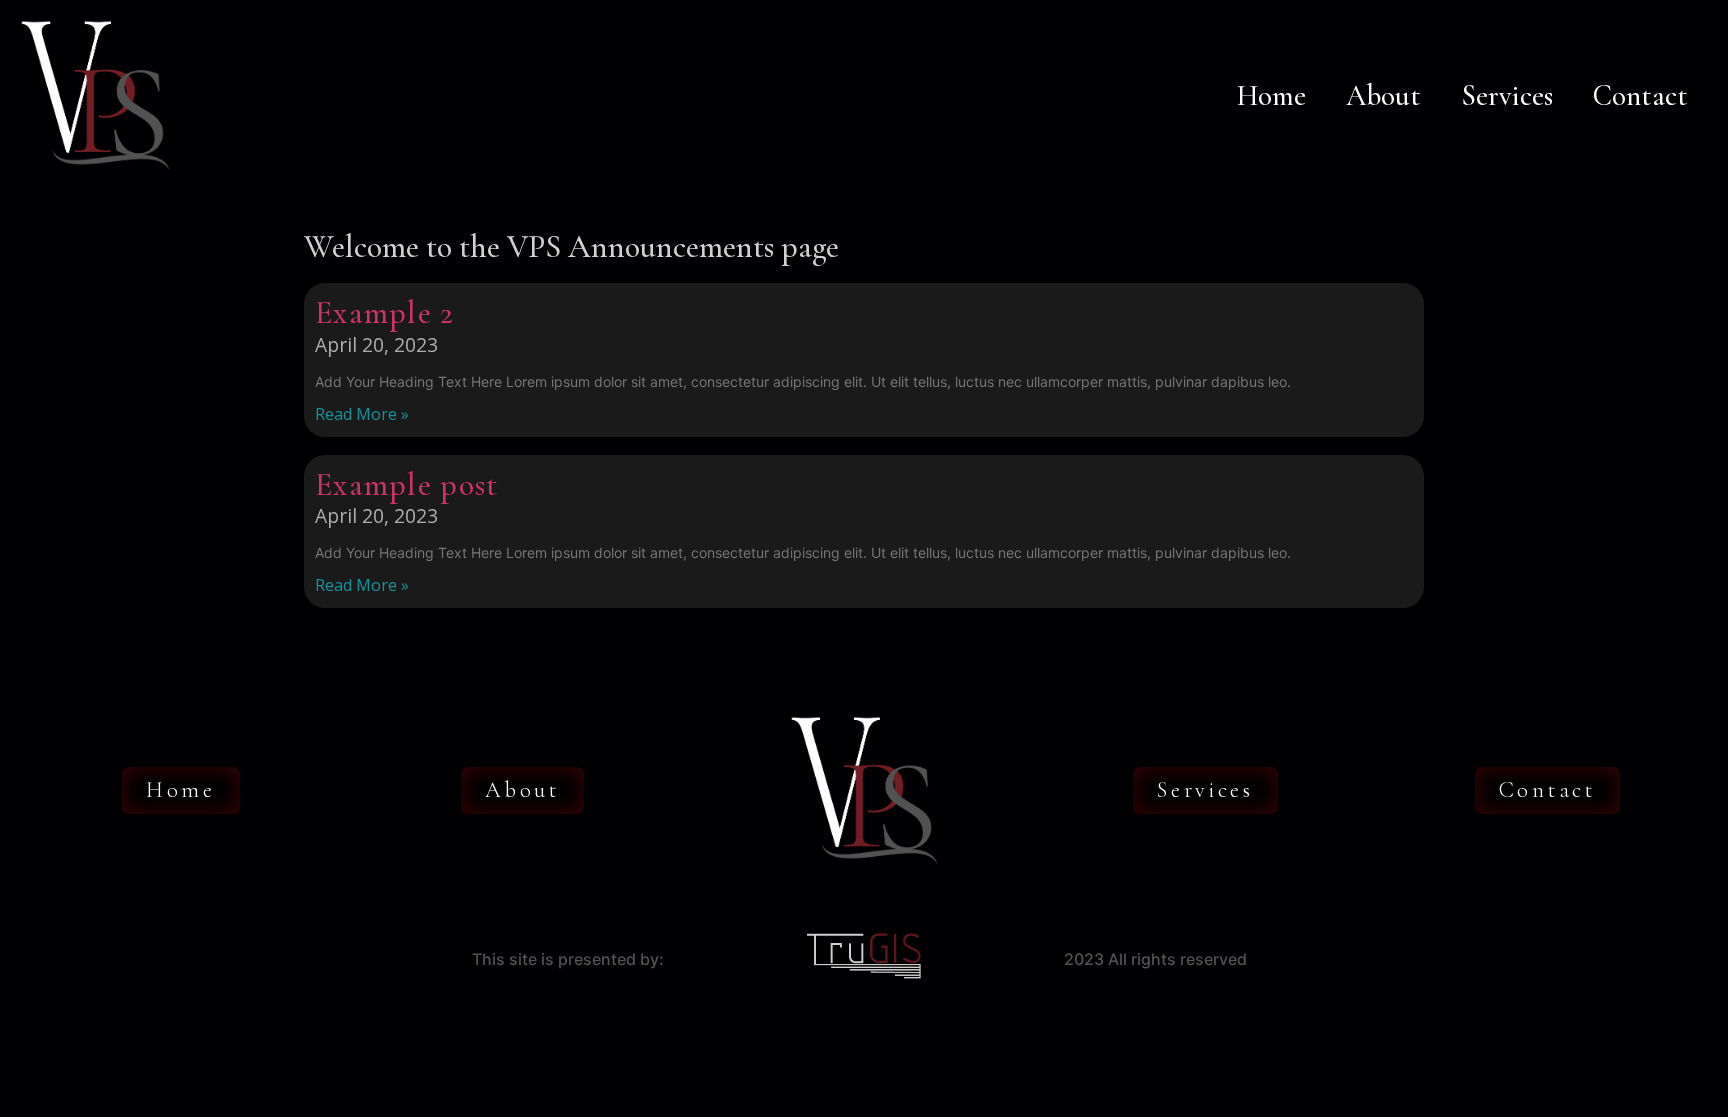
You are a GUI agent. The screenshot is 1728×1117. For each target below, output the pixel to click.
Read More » (362, 414)
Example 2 (385, 312)
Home (1271, 95)
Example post (407, 484)
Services (1507, 95)
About (1383, 95)
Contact (1640, 95)
